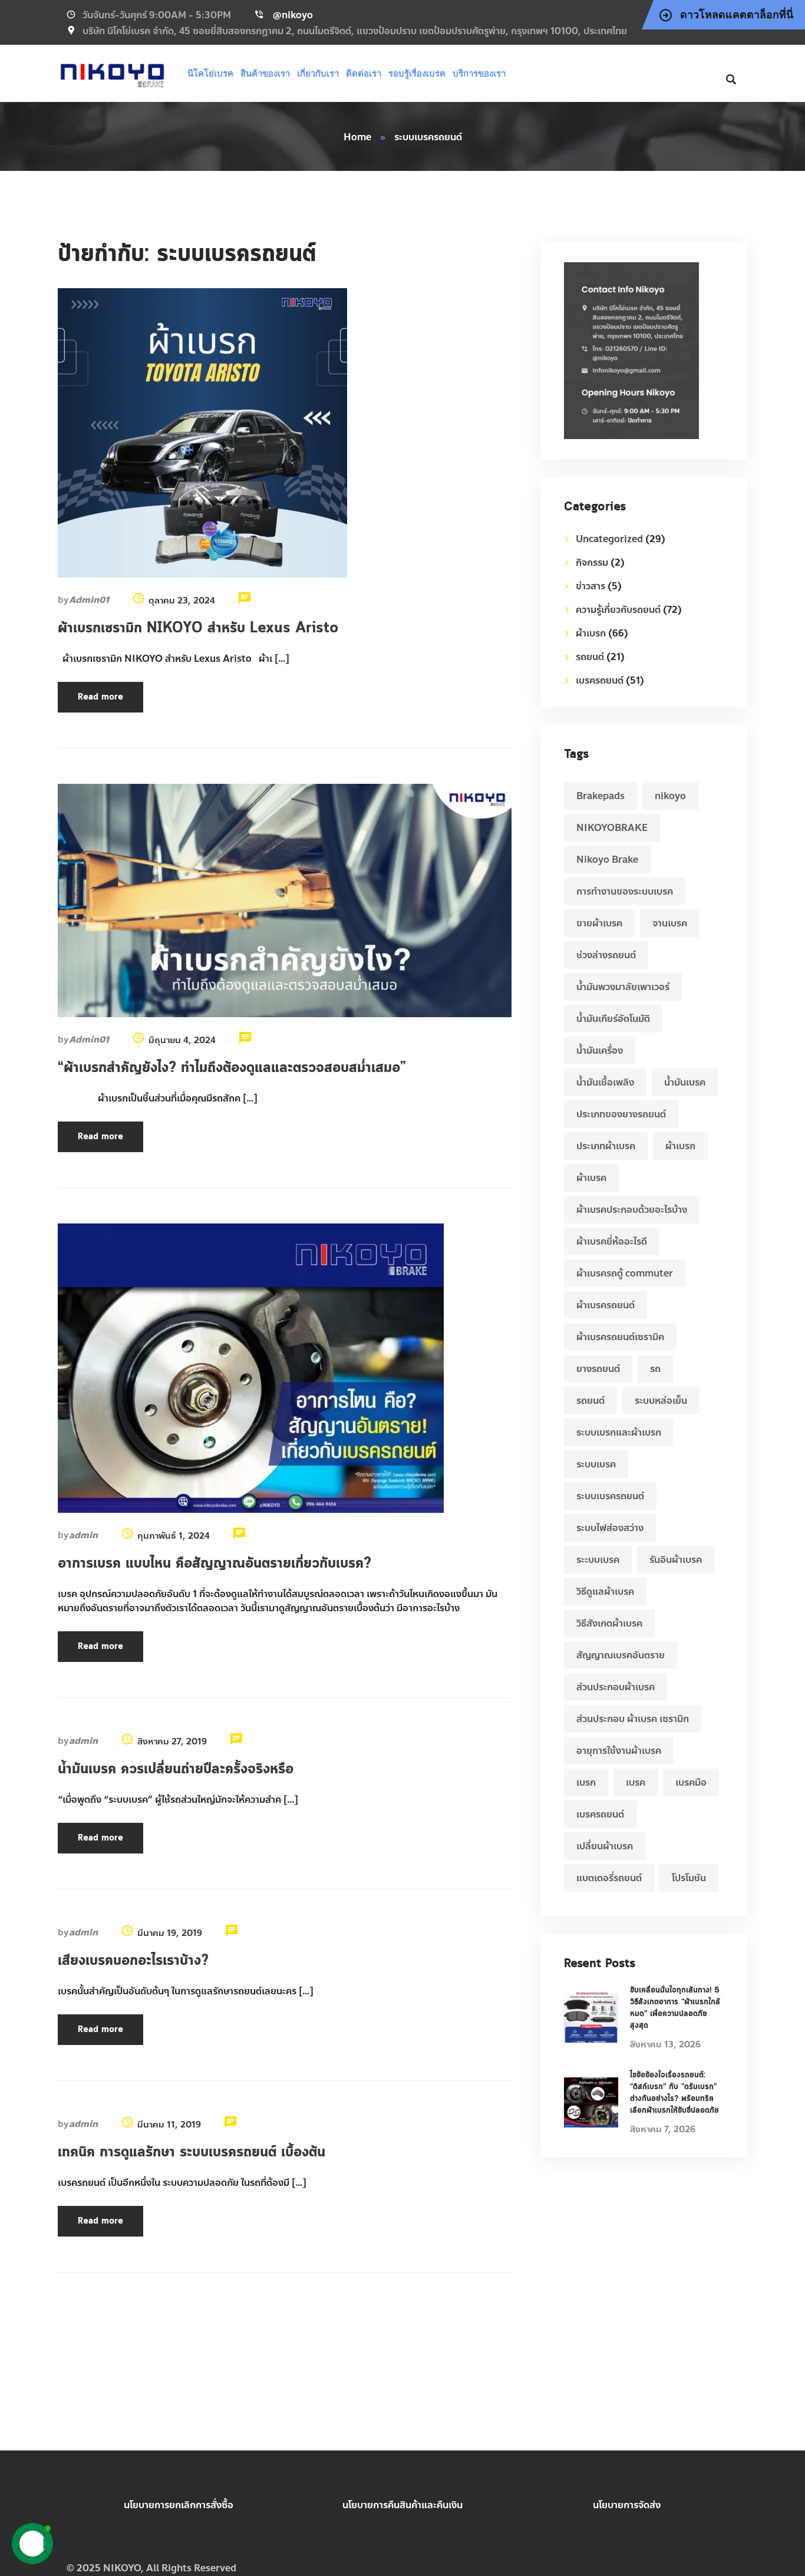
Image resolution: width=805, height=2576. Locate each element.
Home (357, 137)
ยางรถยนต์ (598, 1369)
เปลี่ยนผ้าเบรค (605, 1846)
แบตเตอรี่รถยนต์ (609, 1878)
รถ (655, 1369)
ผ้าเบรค (591, 1178)
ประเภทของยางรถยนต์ (621, 1114)
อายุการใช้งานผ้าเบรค (619, 1751)
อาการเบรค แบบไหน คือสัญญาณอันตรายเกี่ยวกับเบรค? (215, 1564)
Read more (100, 697)
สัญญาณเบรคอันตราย (621, 1655)
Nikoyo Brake (607, 860)
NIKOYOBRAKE (612, 828)
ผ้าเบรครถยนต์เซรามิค (620, 1337)
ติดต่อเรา (364, 73)
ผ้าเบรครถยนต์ (606, 1305)
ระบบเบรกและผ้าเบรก (619, 1432)
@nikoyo (293, 15)
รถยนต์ (590, 657)
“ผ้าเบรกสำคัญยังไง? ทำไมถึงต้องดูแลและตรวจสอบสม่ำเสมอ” (232, 1068)
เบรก (586, 1782)
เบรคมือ (691, 1782)
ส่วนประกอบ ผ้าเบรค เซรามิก (633, 1719)
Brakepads (601, 796)
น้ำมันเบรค (685, 1082)
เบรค (636, 1782)
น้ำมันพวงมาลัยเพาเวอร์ (623, 987)
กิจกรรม (592, 563)
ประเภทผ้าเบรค (606, 1146)
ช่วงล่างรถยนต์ (606, 955)
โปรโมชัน (689, 1878)
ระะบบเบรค (598, 1560)
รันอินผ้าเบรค (676, 1560)
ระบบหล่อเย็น (661, 1401)
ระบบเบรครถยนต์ (610, 1496)
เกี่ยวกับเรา (318, 73)
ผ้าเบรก (591, 633)
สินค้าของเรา (265, 73)
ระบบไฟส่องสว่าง (610, 1528)
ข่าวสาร (590, 586)
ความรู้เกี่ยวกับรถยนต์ (618, 610)
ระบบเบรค (596, 1464)
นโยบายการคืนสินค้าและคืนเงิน (402, 2505)
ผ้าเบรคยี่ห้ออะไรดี (612, 1241)
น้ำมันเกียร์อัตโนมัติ (613, 1019)
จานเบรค (670, 923)
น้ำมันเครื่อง (600, 1050)
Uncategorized (609, 539)
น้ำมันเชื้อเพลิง (605, 1082)
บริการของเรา (479, 73)
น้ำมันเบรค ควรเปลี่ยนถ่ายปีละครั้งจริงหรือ (176, 1769)
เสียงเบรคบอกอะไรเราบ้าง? (133, 1961)
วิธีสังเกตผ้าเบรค (609, 1623)
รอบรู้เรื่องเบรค (417, 73)
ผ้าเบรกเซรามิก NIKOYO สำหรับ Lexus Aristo (200, 628)
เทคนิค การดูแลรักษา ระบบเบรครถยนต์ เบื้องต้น (192, 2152)
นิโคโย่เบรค (210, 73)
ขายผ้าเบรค (599, 923)
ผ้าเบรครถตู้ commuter (625, 1273)
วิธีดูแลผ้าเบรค (605, 1592)
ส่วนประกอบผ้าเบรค (616, 1687)
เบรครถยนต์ (600, 680)
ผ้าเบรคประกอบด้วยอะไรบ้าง (632, 1210)
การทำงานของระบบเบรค (625, 891)
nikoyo (670, 796)
